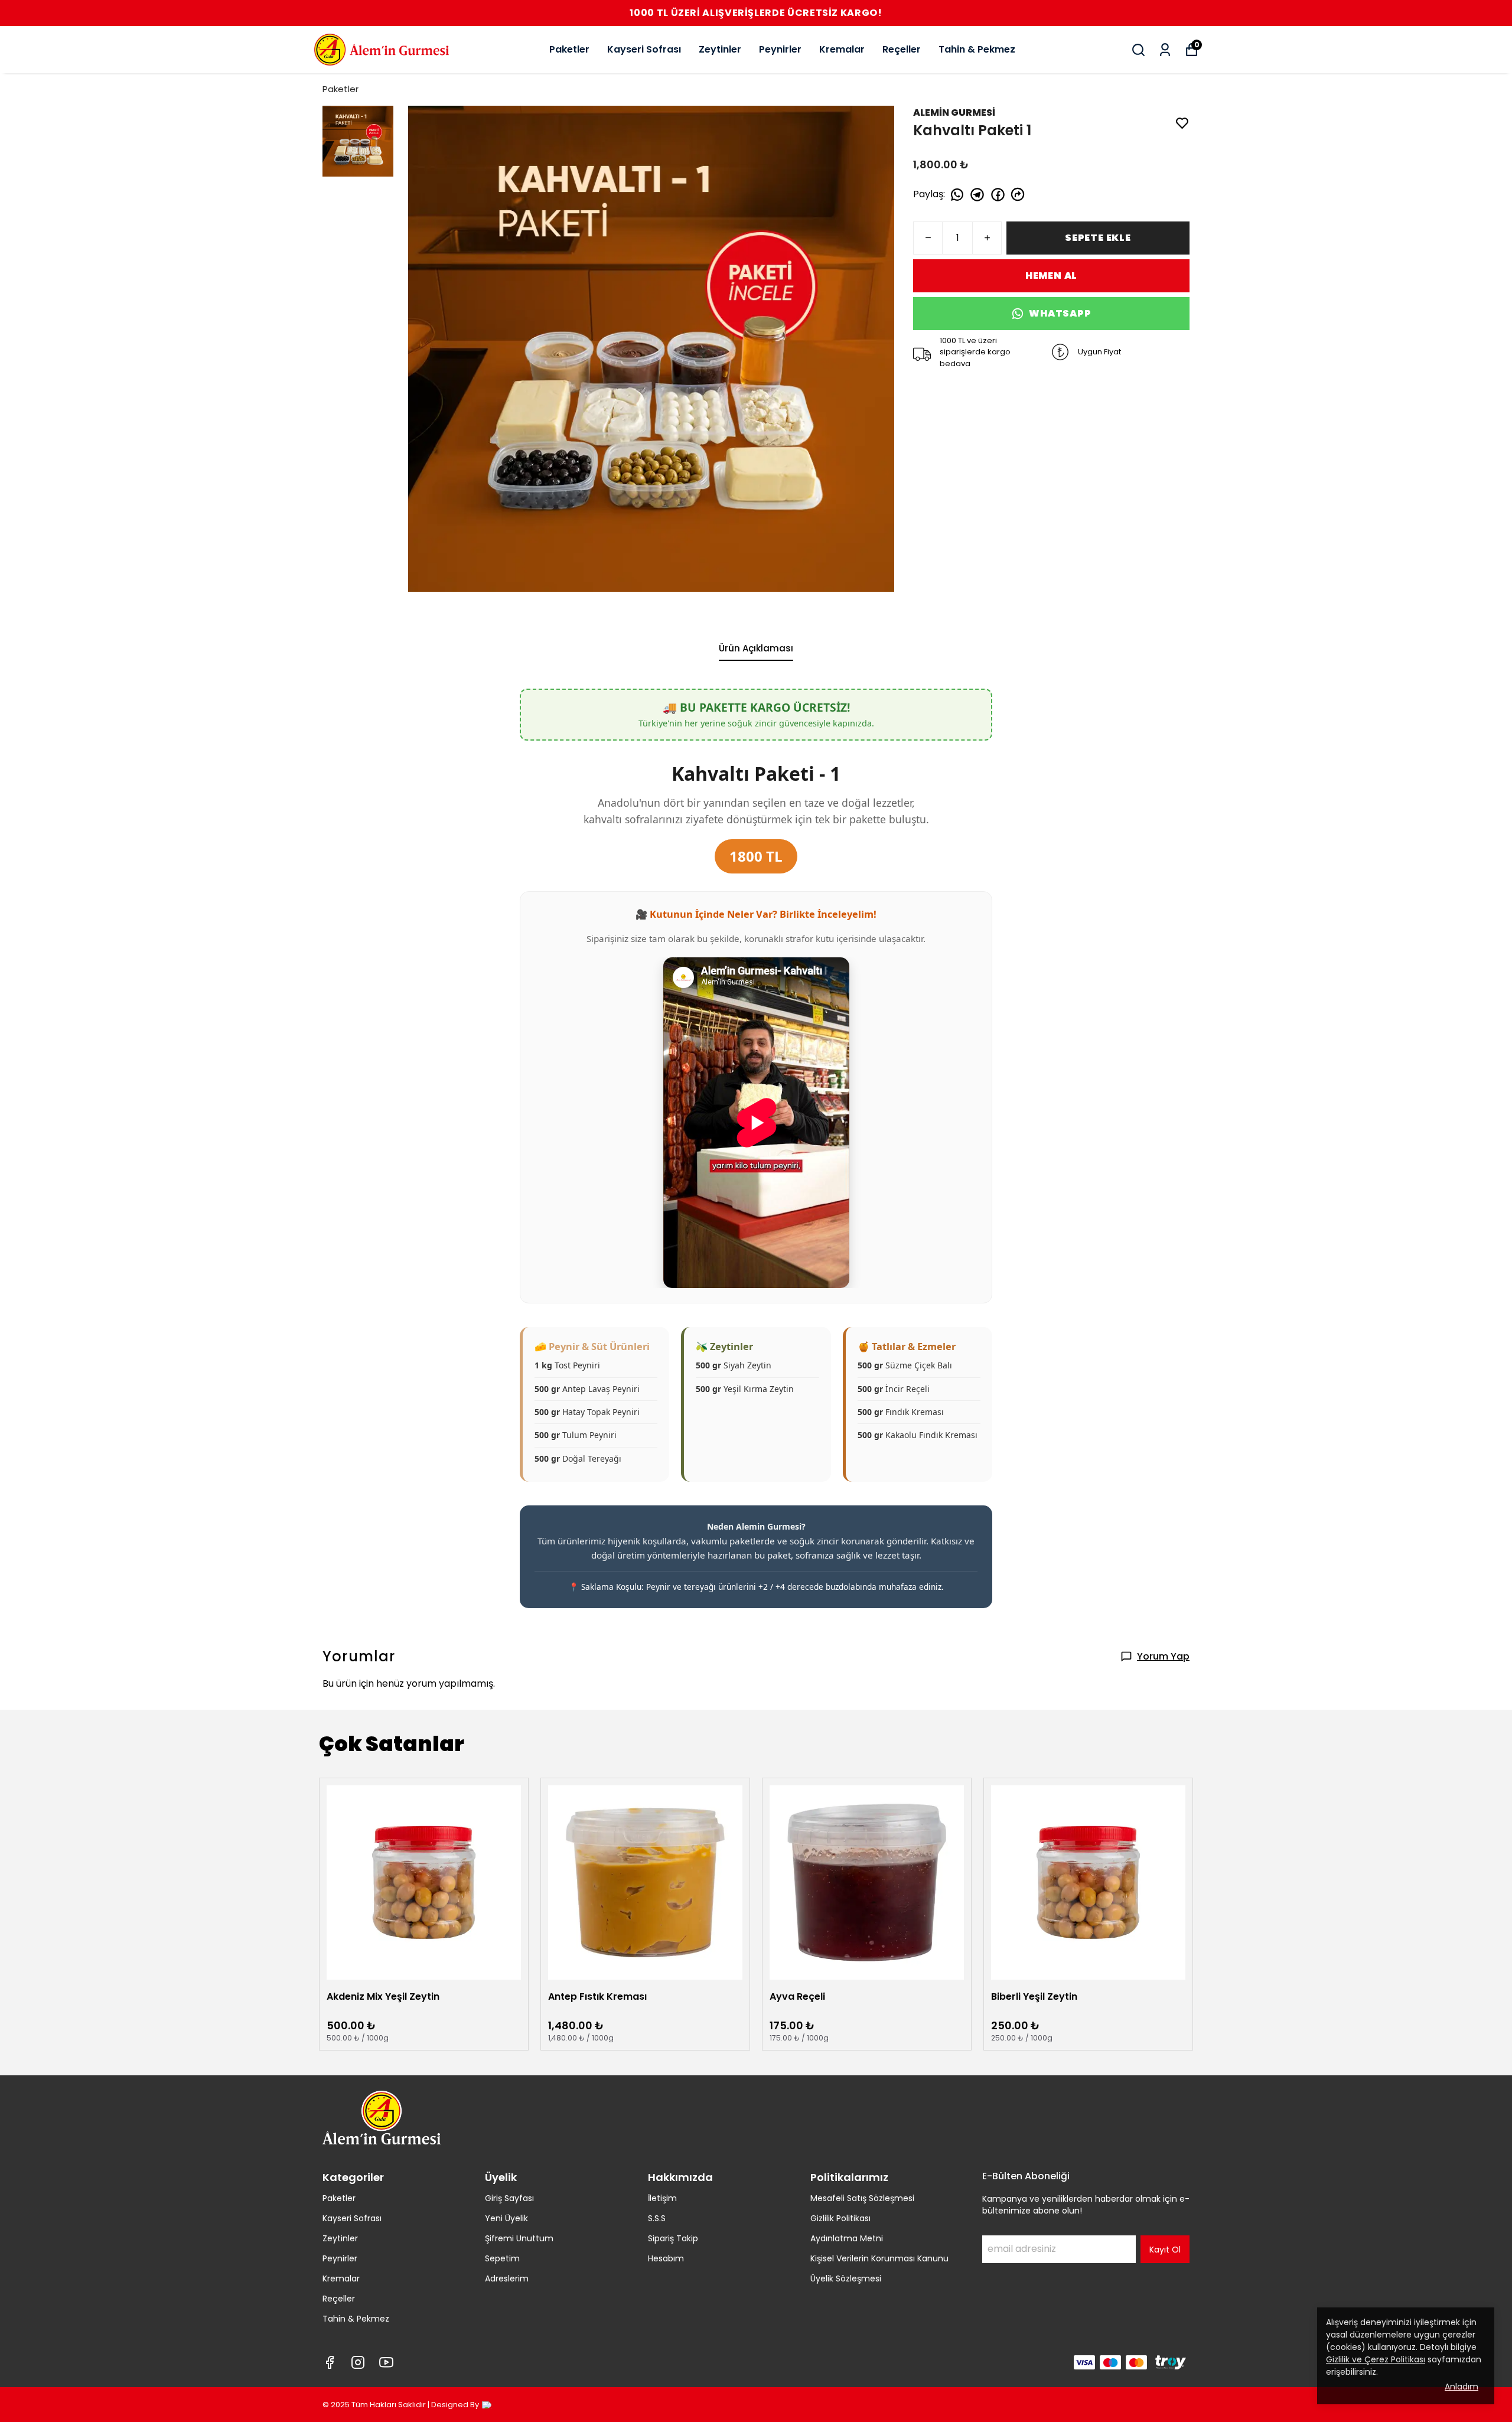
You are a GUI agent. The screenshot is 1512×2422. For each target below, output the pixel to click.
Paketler (569, 49)
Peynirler (780, 49)
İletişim (662, 2198)
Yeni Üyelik (506, 2218)
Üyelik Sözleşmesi (846, 2278)
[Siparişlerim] (1165, 50)
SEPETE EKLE (1098, 238)
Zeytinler (720, 49)
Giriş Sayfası (509, 2198)
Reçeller (902, 49)
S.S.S (657, 2218)
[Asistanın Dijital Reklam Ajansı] (487, 2405)
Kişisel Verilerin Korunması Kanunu (879, 2258)
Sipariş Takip (673, 2238)
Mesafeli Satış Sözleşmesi (862, 2198)
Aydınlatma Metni (847, 2238)
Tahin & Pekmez (977, 49)
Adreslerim (507, 2278)
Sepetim (502, 2258)
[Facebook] (330, 2362)
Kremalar (842, 49)
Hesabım (666, 2258)
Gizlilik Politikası (840, 2218)
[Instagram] (358, 2362)
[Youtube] (386, 2362)
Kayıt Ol (1165, 2250)
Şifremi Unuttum (519, 2238)
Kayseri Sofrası (644, 49)
